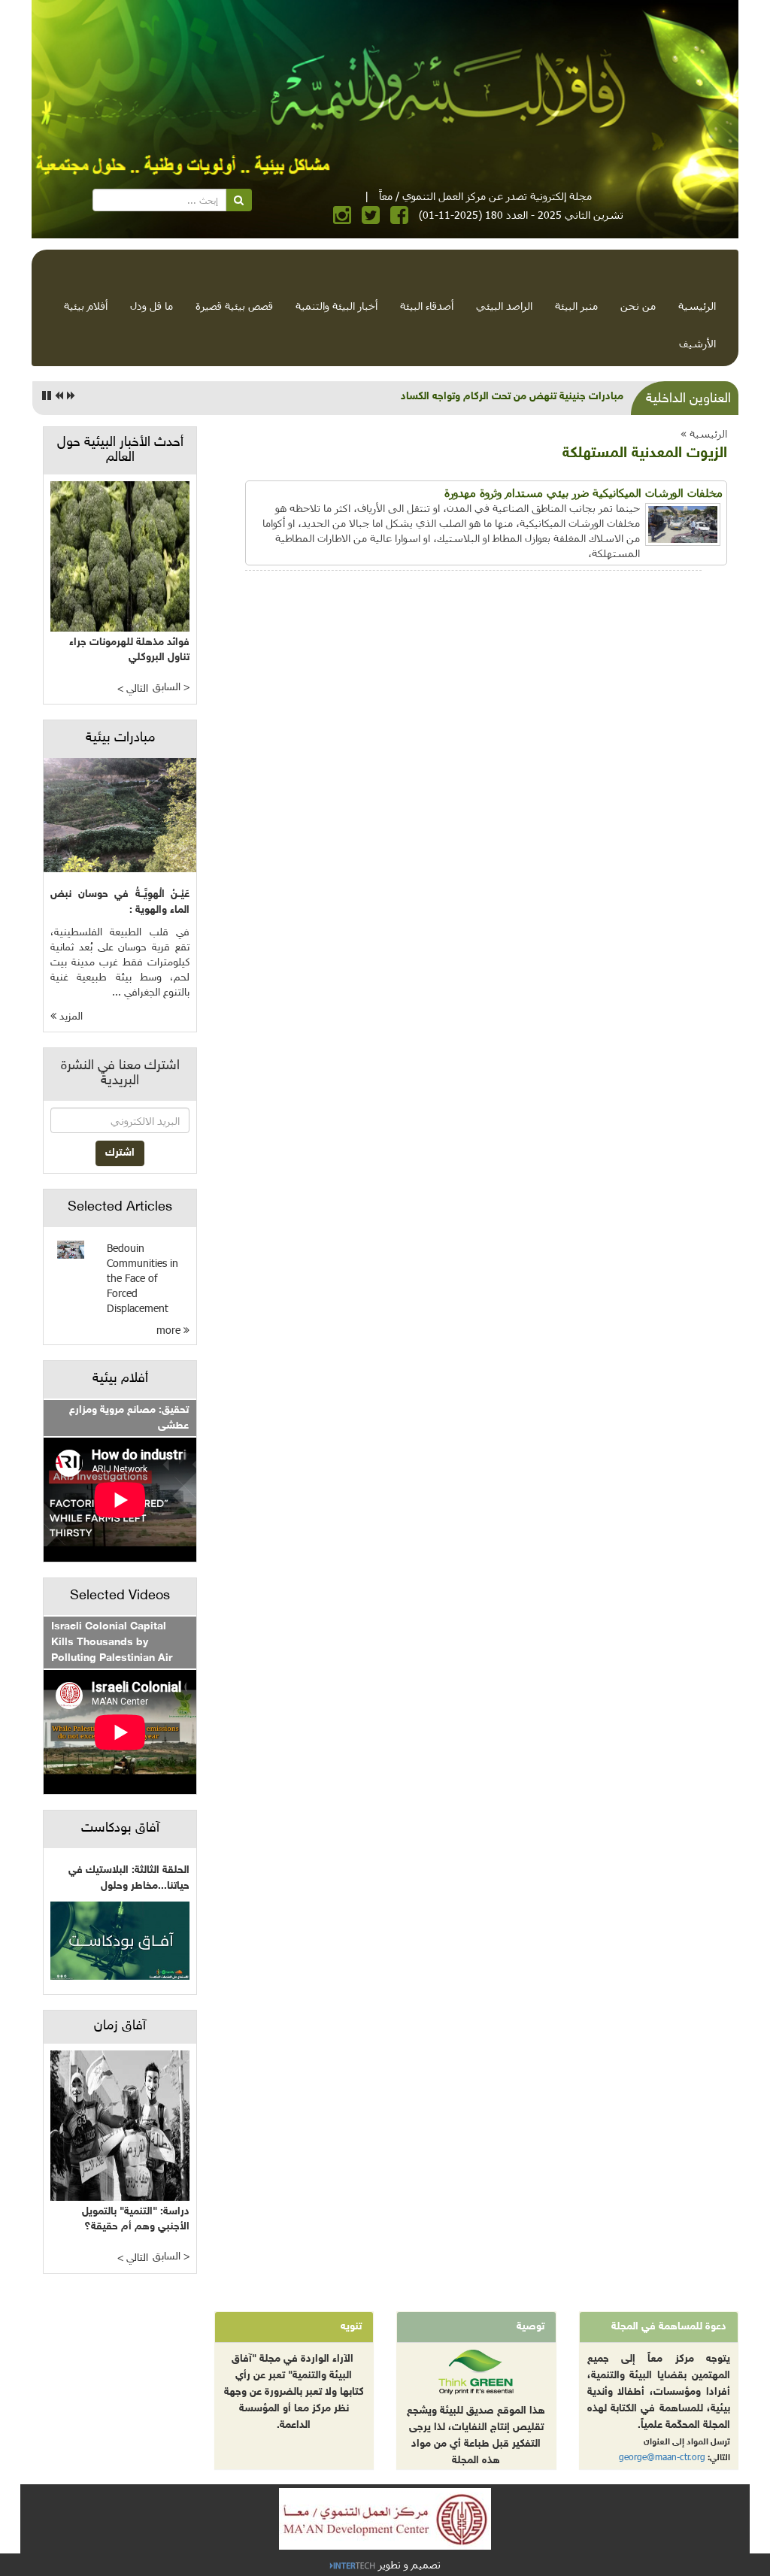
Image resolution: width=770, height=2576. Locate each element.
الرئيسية (697, 306)
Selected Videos (120, 1596)
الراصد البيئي (504, 306)
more (170, 1330)
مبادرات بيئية (120, 738)
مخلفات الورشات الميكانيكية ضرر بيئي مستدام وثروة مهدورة (584, 492)
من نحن (638, 306)
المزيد (70, 1017)
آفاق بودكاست (120, 1829)
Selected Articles (120, 1208)
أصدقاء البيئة (427, 306)
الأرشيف (697, 343)
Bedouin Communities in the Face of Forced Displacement (142, 1278)
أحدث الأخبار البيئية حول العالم (120, 450)
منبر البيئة (576, 306)
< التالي (133, 689)
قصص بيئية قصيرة (234, 306)
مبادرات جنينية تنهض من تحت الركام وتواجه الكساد (512, 397)
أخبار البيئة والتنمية (336, 306)
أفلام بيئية (86, 306)
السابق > (171, 688)
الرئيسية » (704, 433)
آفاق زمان (120, 2026)
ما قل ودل (152, 306)
